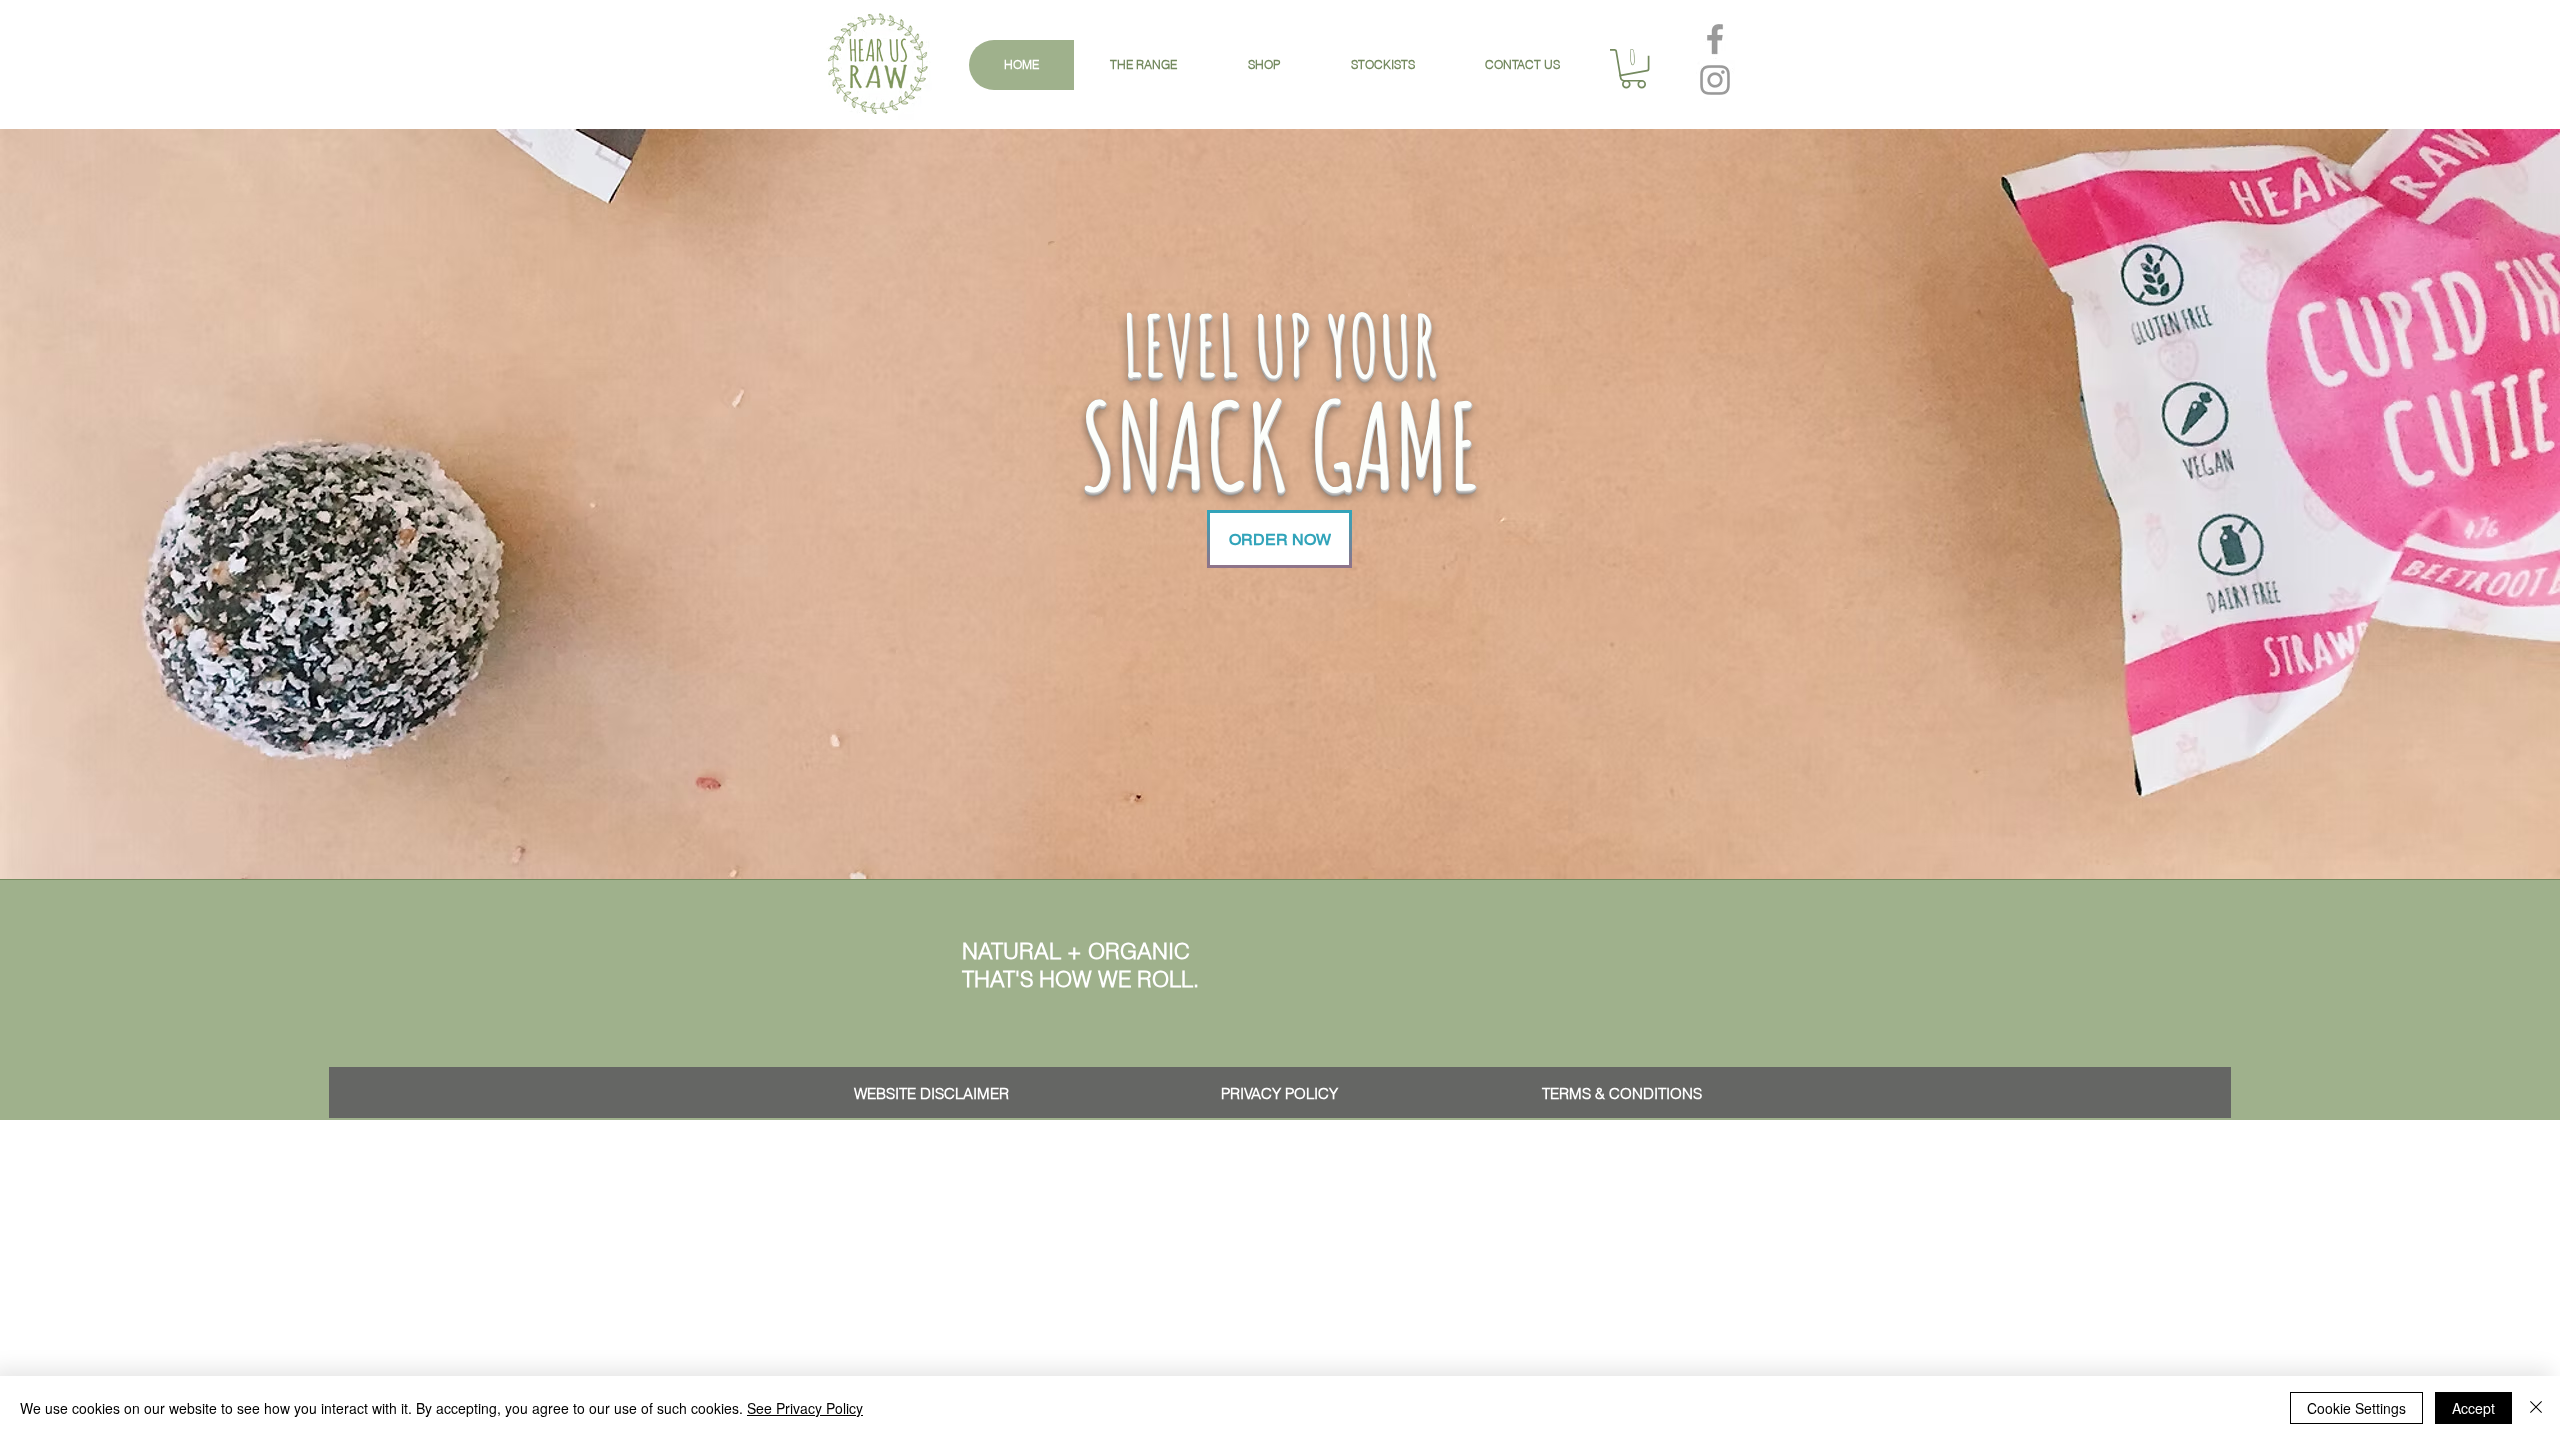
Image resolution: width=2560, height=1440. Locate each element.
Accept (2473, 1408)
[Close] (2536, 1408)
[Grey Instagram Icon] (1715, 80)
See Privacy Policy (805, 1408)
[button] (1633, 68)
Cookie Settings (2356, 1408)
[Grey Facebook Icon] (1715, 39)
